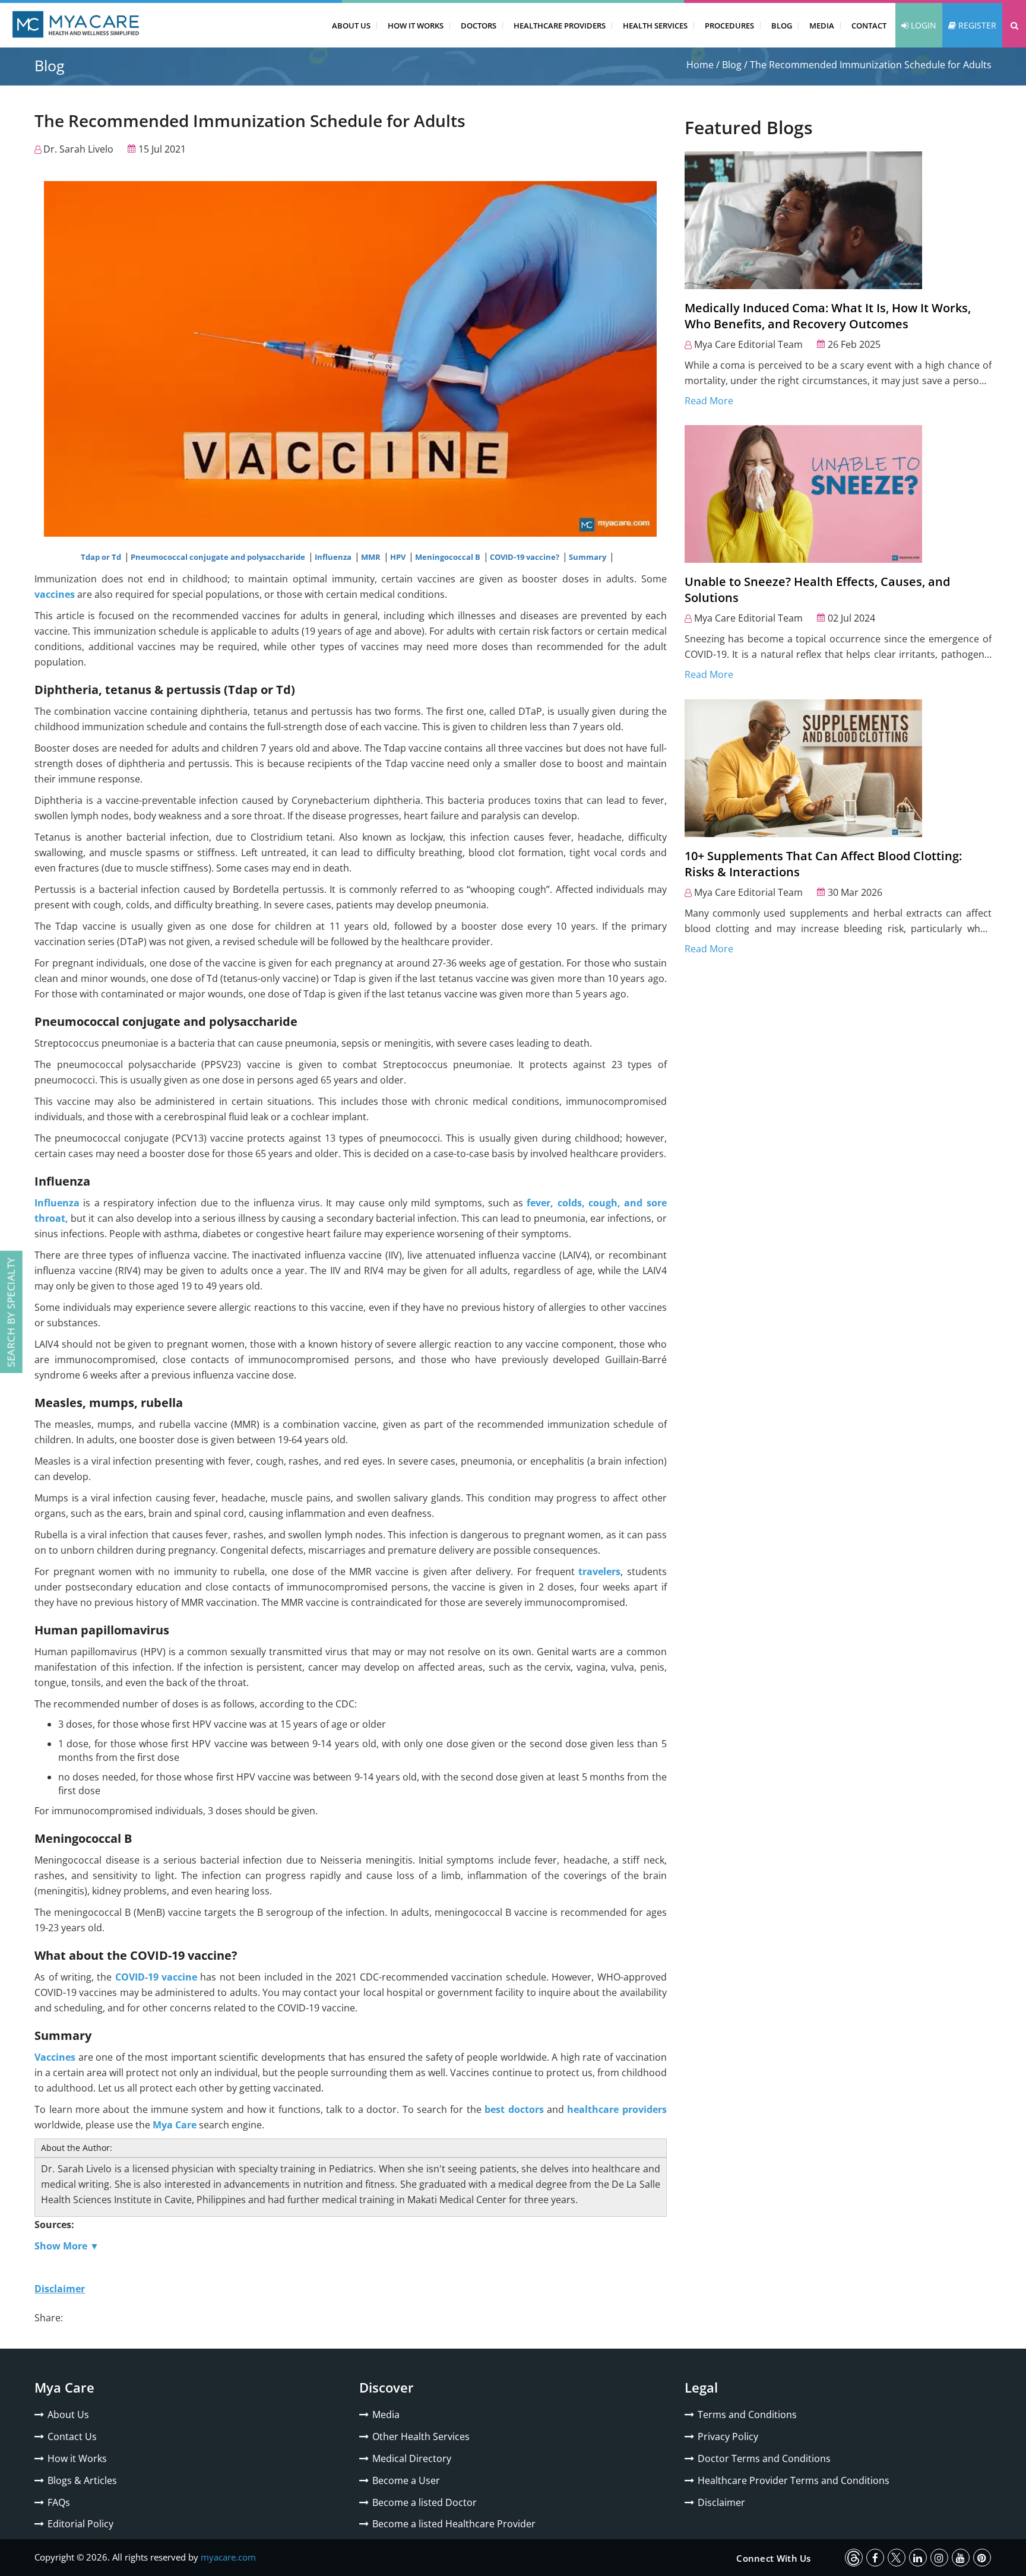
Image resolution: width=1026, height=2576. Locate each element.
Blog (782, 26)
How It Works (416, 26)
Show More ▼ (67, 2246)
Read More (709, 401)
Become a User (406, 2480)
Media (822, 26)
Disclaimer (721, 2502)
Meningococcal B (449, 557)
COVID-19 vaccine (156, 1977)
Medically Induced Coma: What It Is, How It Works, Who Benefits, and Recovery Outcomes (828, 316)
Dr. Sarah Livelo (78, 149)
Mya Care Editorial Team (748, 344)
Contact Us (72, 2436)
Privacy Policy (728, 2436)
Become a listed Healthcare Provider (454, 2524)
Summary (588, 557)
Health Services (655, 26)
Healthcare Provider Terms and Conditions (794, 2480)
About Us (351, 26)
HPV (399, 557)
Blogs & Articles (82, 2480)
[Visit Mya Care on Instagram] (939, 2558)
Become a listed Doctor (425, 2502)
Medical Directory (412, 2458)
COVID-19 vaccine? (525, 557)
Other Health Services (421, 2436)
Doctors (479, 26)
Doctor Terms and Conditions (764, 2458)
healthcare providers (617, 2109)
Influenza (334, 557)
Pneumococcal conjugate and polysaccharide (219, 557)
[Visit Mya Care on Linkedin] (918, 2558)
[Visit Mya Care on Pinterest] (982, 2558)
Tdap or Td (102, 557)
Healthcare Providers (560, 26)
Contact (869, 26)
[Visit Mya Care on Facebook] (875, 2558)
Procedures (729, 26)
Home (700, 65)
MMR (372, 557)
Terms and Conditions (747, 2415)
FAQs (59, 2502)
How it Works (77, 2458)
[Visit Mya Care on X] (897, 2558)
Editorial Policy (80, 2524)
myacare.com (228, 2557)
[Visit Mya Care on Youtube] (961, 2558)
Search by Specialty (11, 1312)
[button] (1014, 25)
